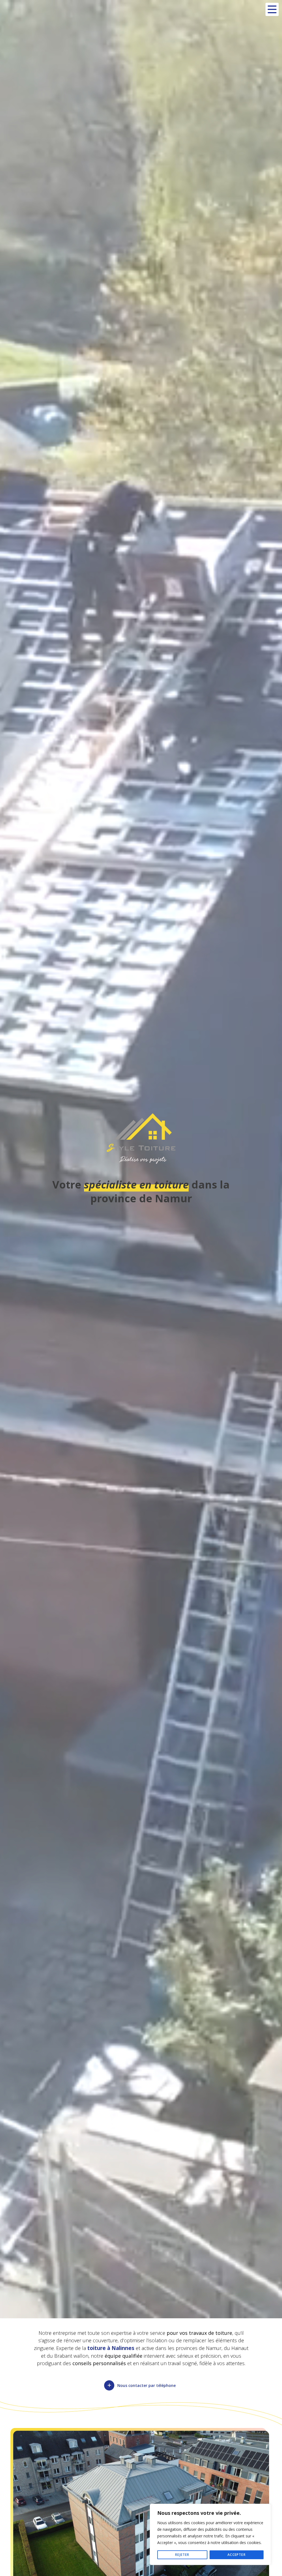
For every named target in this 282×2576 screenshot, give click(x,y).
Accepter (237, 2555)
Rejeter (182, 2555)
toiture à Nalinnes (111, 2348)
